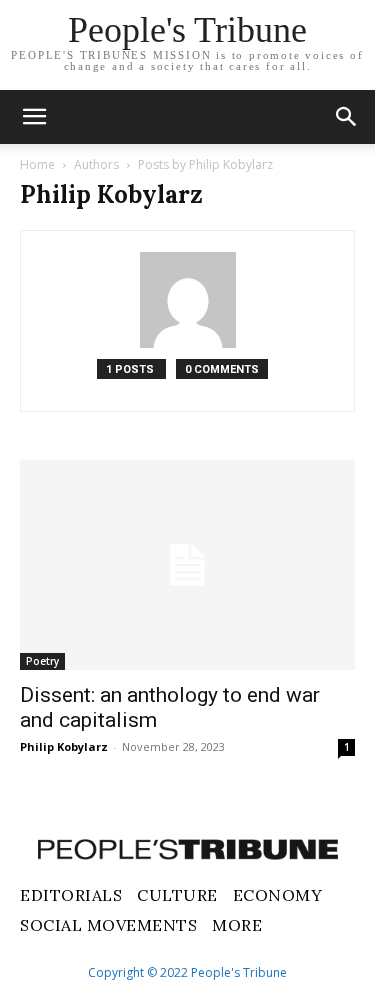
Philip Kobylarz (64, 746)
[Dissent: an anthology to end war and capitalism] (187, 565)
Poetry (42, 661)
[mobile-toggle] (34, 117)
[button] (347, 117)
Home (37, 164)
